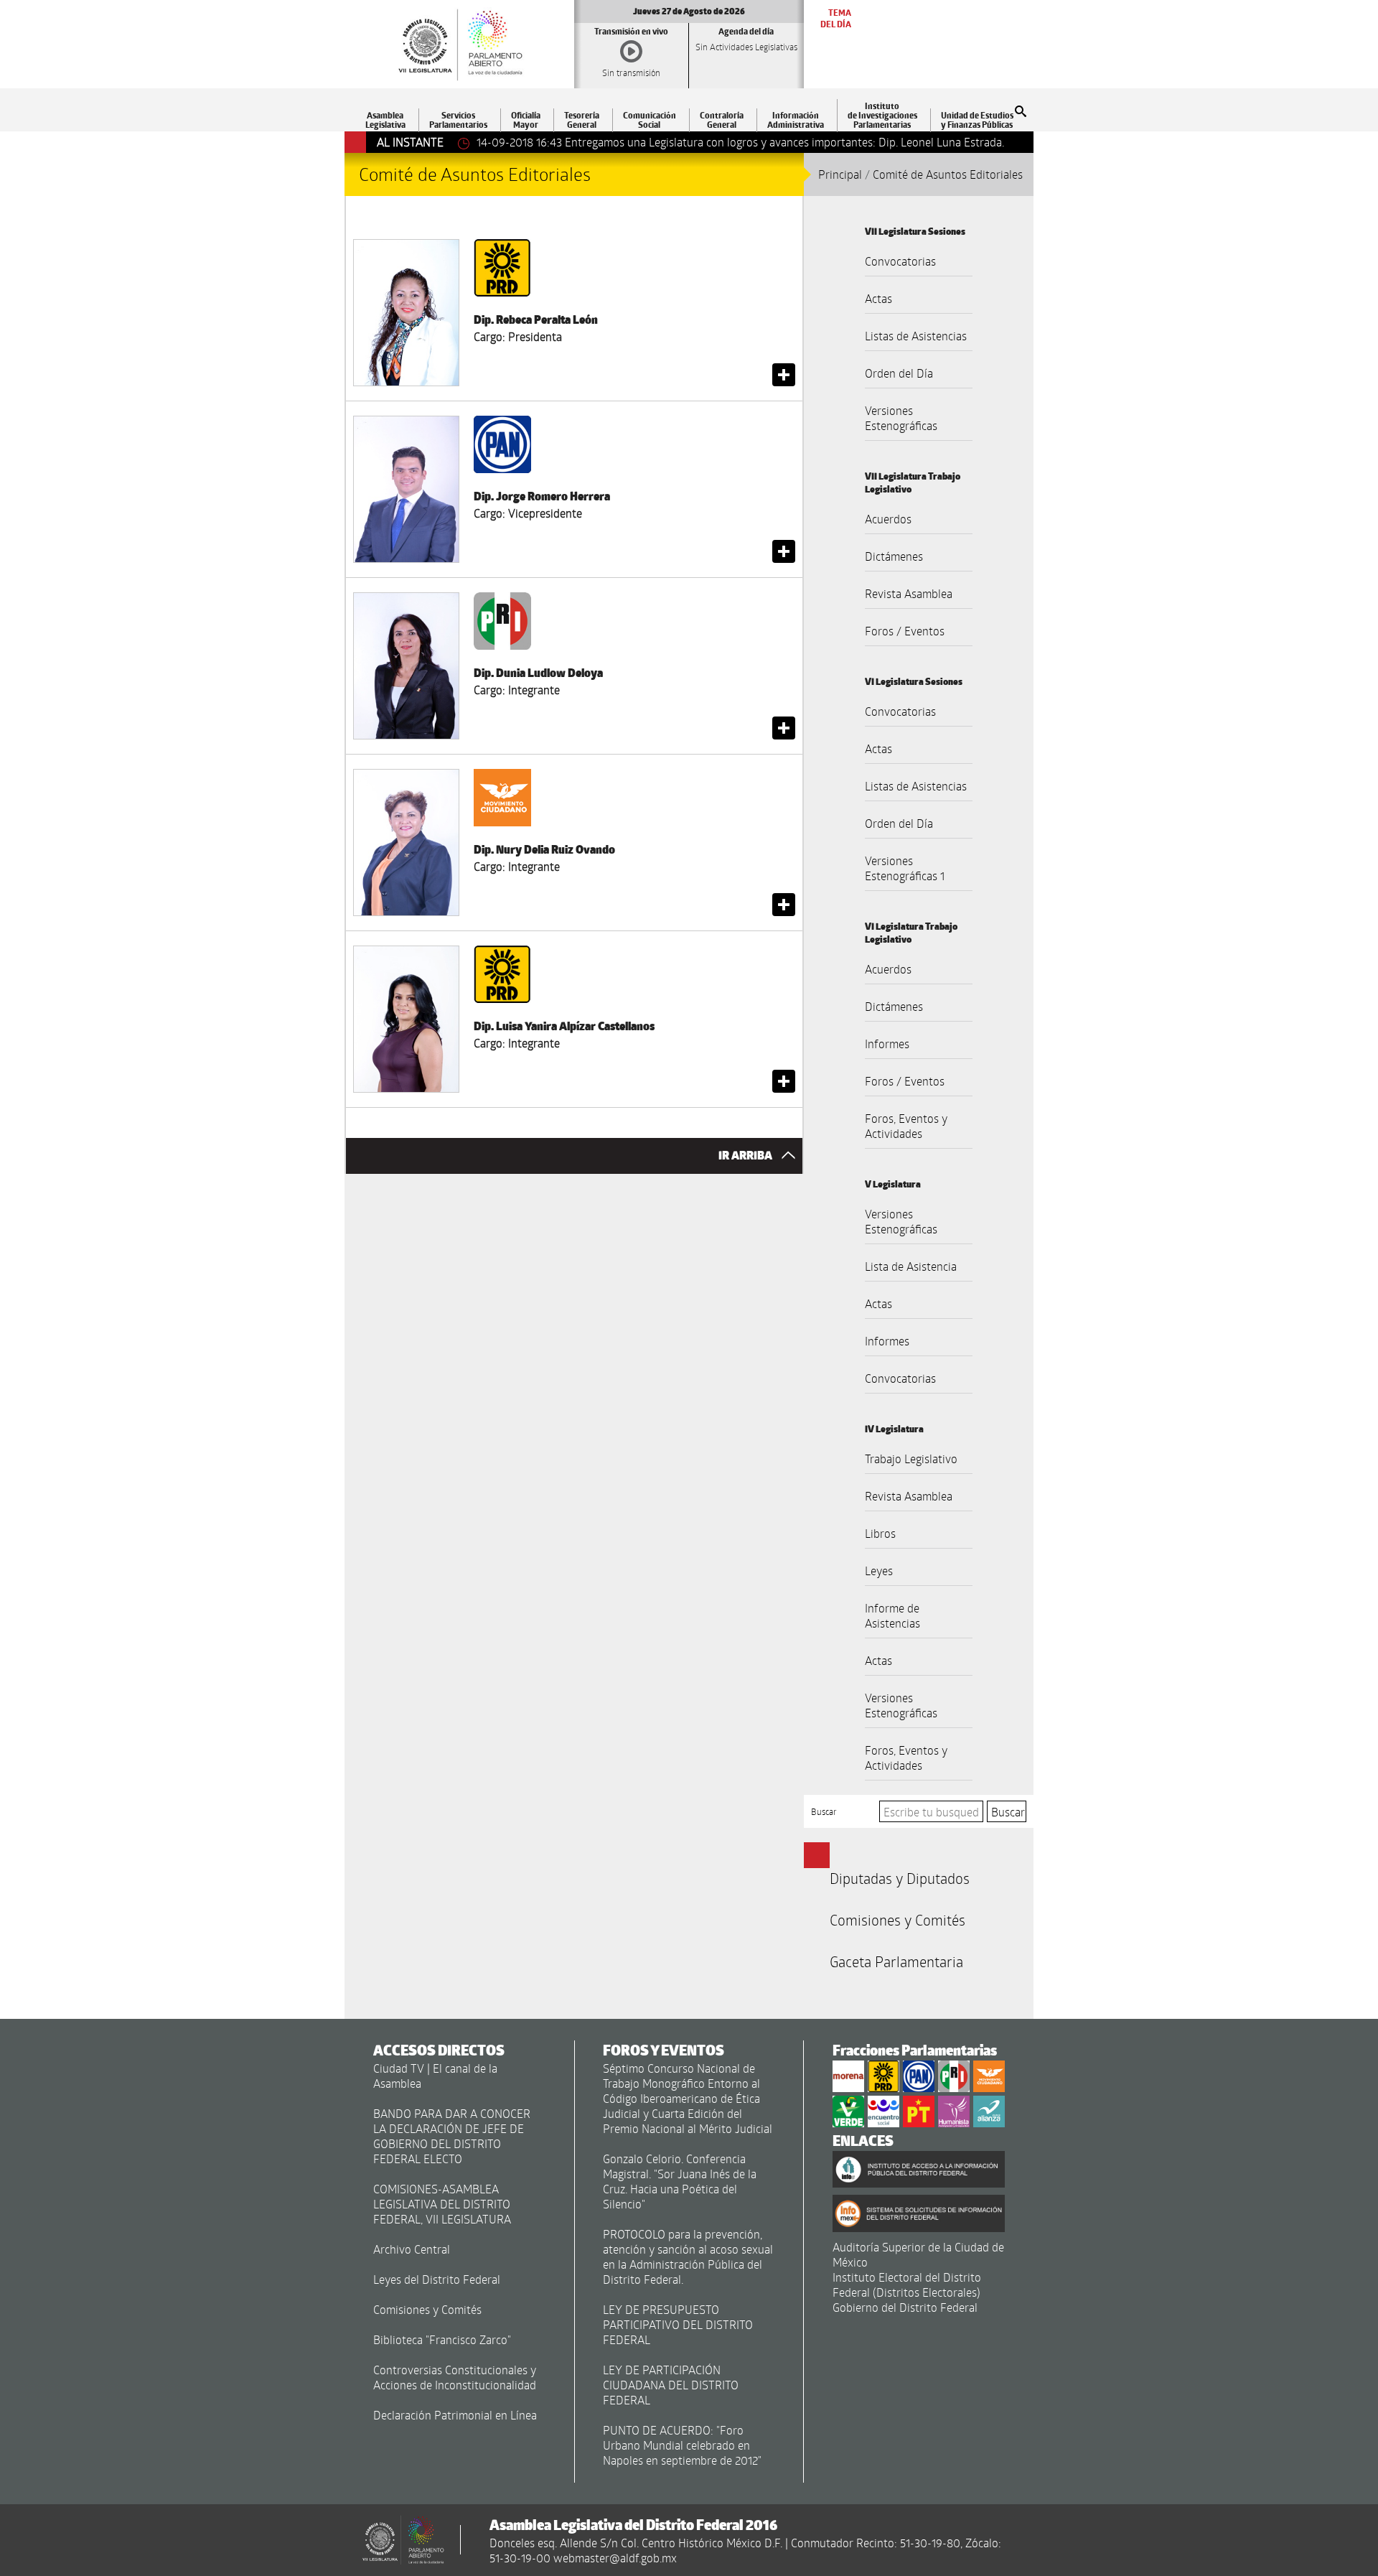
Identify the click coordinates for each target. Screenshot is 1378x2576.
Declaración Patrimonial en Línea (455, 2415)
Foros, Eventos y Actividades (906, 1126)
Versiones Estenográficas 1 (905, 868)
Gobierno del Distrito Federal (905, 2307)
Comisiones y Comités (897, 1920)
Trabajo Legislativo (911, 1459)
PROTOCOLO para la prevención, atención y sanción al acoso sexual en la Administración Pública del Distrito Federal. (688, 2257)
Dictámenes (894, 556)
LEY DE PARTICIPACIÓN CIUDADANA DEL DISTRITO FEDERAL (671, 2385)
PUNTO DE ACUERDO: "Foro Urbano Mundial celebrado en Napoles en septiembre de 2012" (682, 2445)
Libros (880, 1533)
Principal (840, 174)
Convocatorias (900, 261)
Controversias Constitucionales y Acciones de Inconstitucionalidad (455, 2377)
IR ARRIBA (746, 1156)
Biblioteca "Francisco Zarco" (442, 2339)
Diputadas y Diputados (900, 1878)
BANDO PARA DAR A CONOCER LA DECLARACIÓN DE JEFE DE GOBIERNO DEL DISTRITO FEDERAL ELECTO (452, 2136)
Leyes (879, 1571)
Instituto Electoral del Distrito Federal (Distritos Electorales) (907, 2285)
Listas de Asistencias (916, 336)
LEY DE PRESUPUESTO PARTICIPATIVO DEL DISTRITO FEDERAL (678, 2324)
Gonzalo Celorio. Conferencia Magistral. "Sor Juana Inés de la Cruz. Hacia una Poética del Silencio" (680, 2181)
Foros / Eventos (905, 631)
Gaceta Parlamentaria (896, 1961)
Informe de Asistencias (892, 1615)
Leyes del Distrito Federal (437, 2279)
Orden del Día (899, 373)
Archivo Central (412, 2249)
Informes (887, 1044)
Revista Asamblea (909, 593)
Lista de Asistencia (911, 1266)
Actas (878, 298)
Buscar (824, 1811)
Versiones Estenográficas (901, 418)
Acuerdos (888, 519)
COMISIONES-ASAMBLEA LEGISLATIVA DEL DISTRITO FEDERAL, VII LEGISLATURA (442, 2204)
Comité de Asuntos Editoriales (948, 174)
